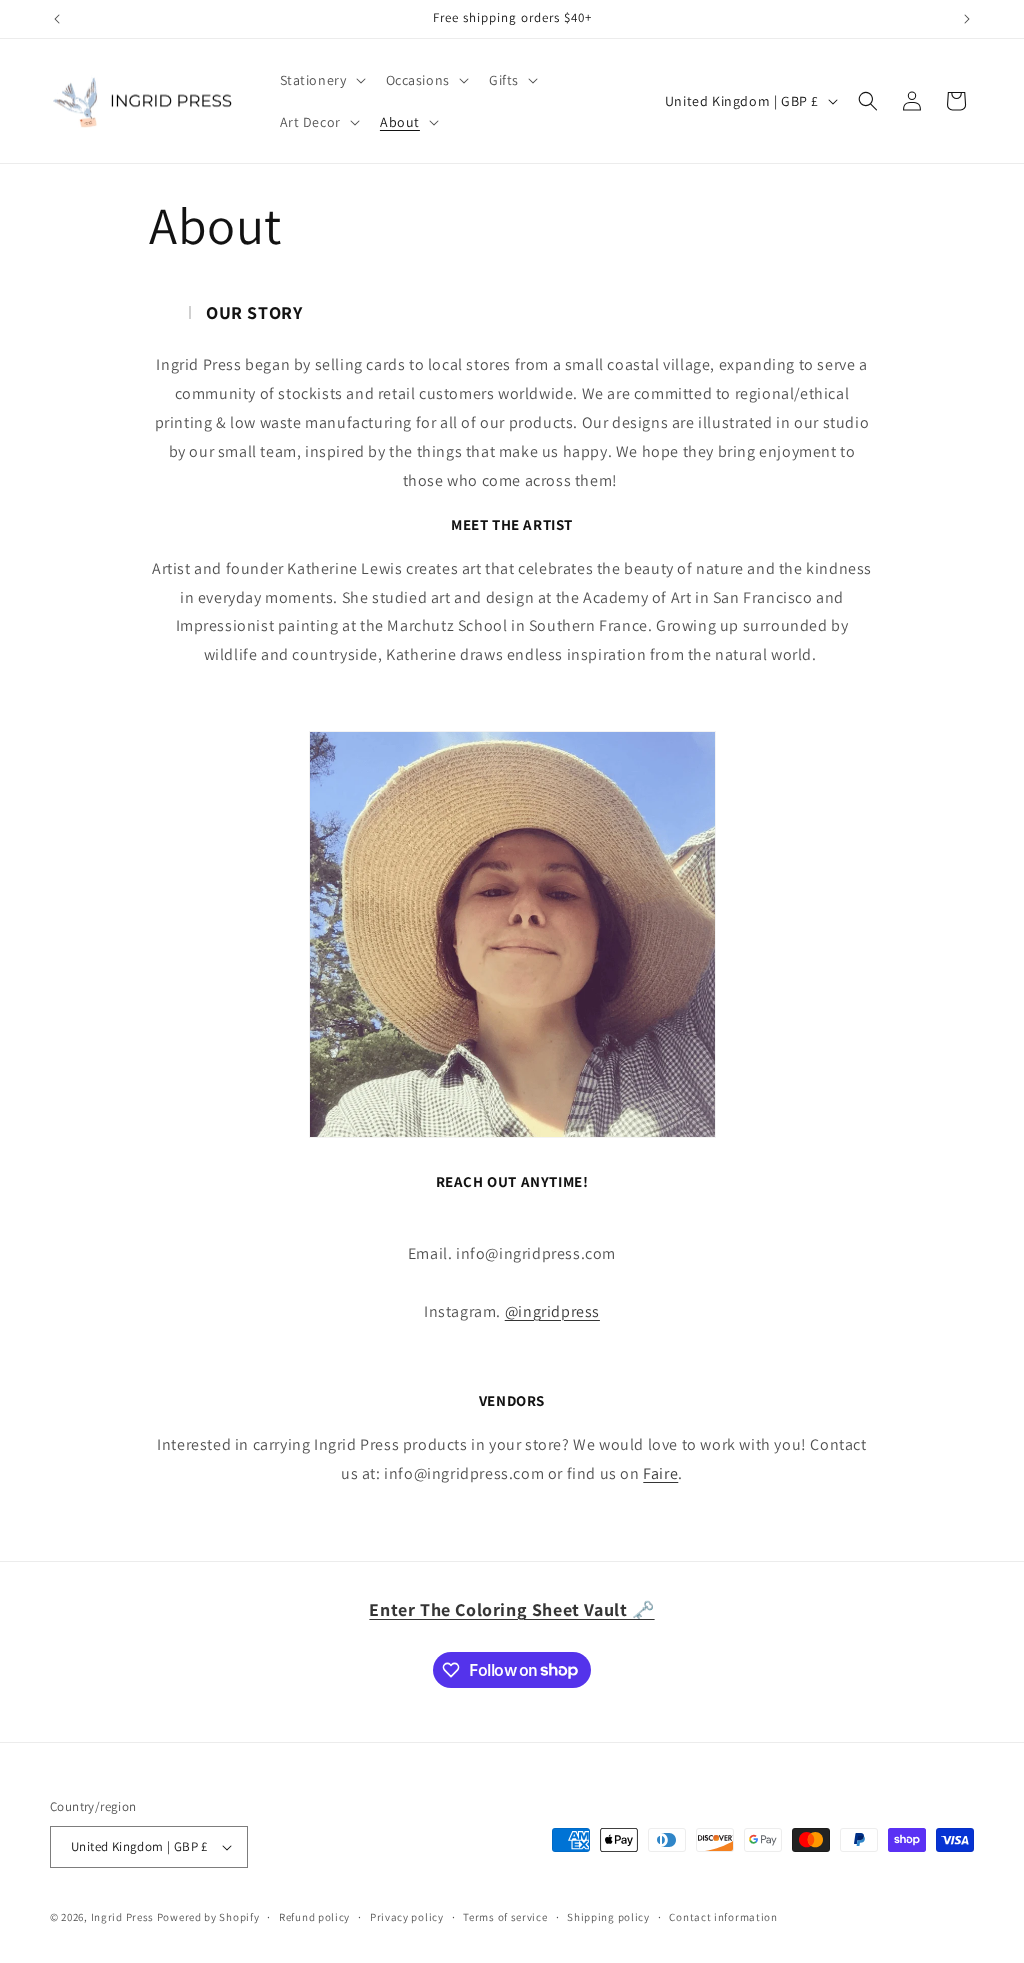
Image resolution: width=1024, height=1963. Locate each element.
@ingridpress (552, 1311)
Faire (660, 1473)
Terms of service (505, 1917)
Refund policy (314, 1917)
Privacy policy (407, 1917)
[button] (321, 80)
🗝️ (511, 1609)
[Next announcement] (967, 19)
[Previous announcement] (57, 19)
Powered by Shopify (208, 1917)
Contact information (723, 1917)
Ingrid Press (122, 1917)
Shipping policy (608, 1917)
